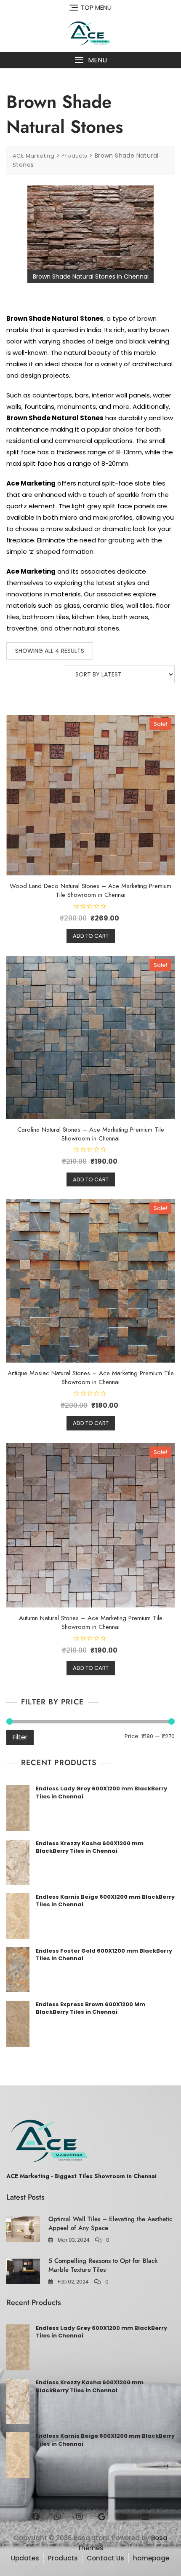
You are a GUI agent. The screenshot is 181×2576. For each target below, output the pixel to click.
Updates (25, 2558)
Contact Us (105, 2558)
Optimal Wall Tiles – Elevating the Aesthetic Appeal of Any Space (110, 2223)
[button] (90, 60)
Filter (20, 1737)
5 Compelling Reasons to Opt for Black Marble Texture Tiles (103, 2265)
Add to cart (91, 936)
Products (63, 2558)
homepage (151, 2558)
